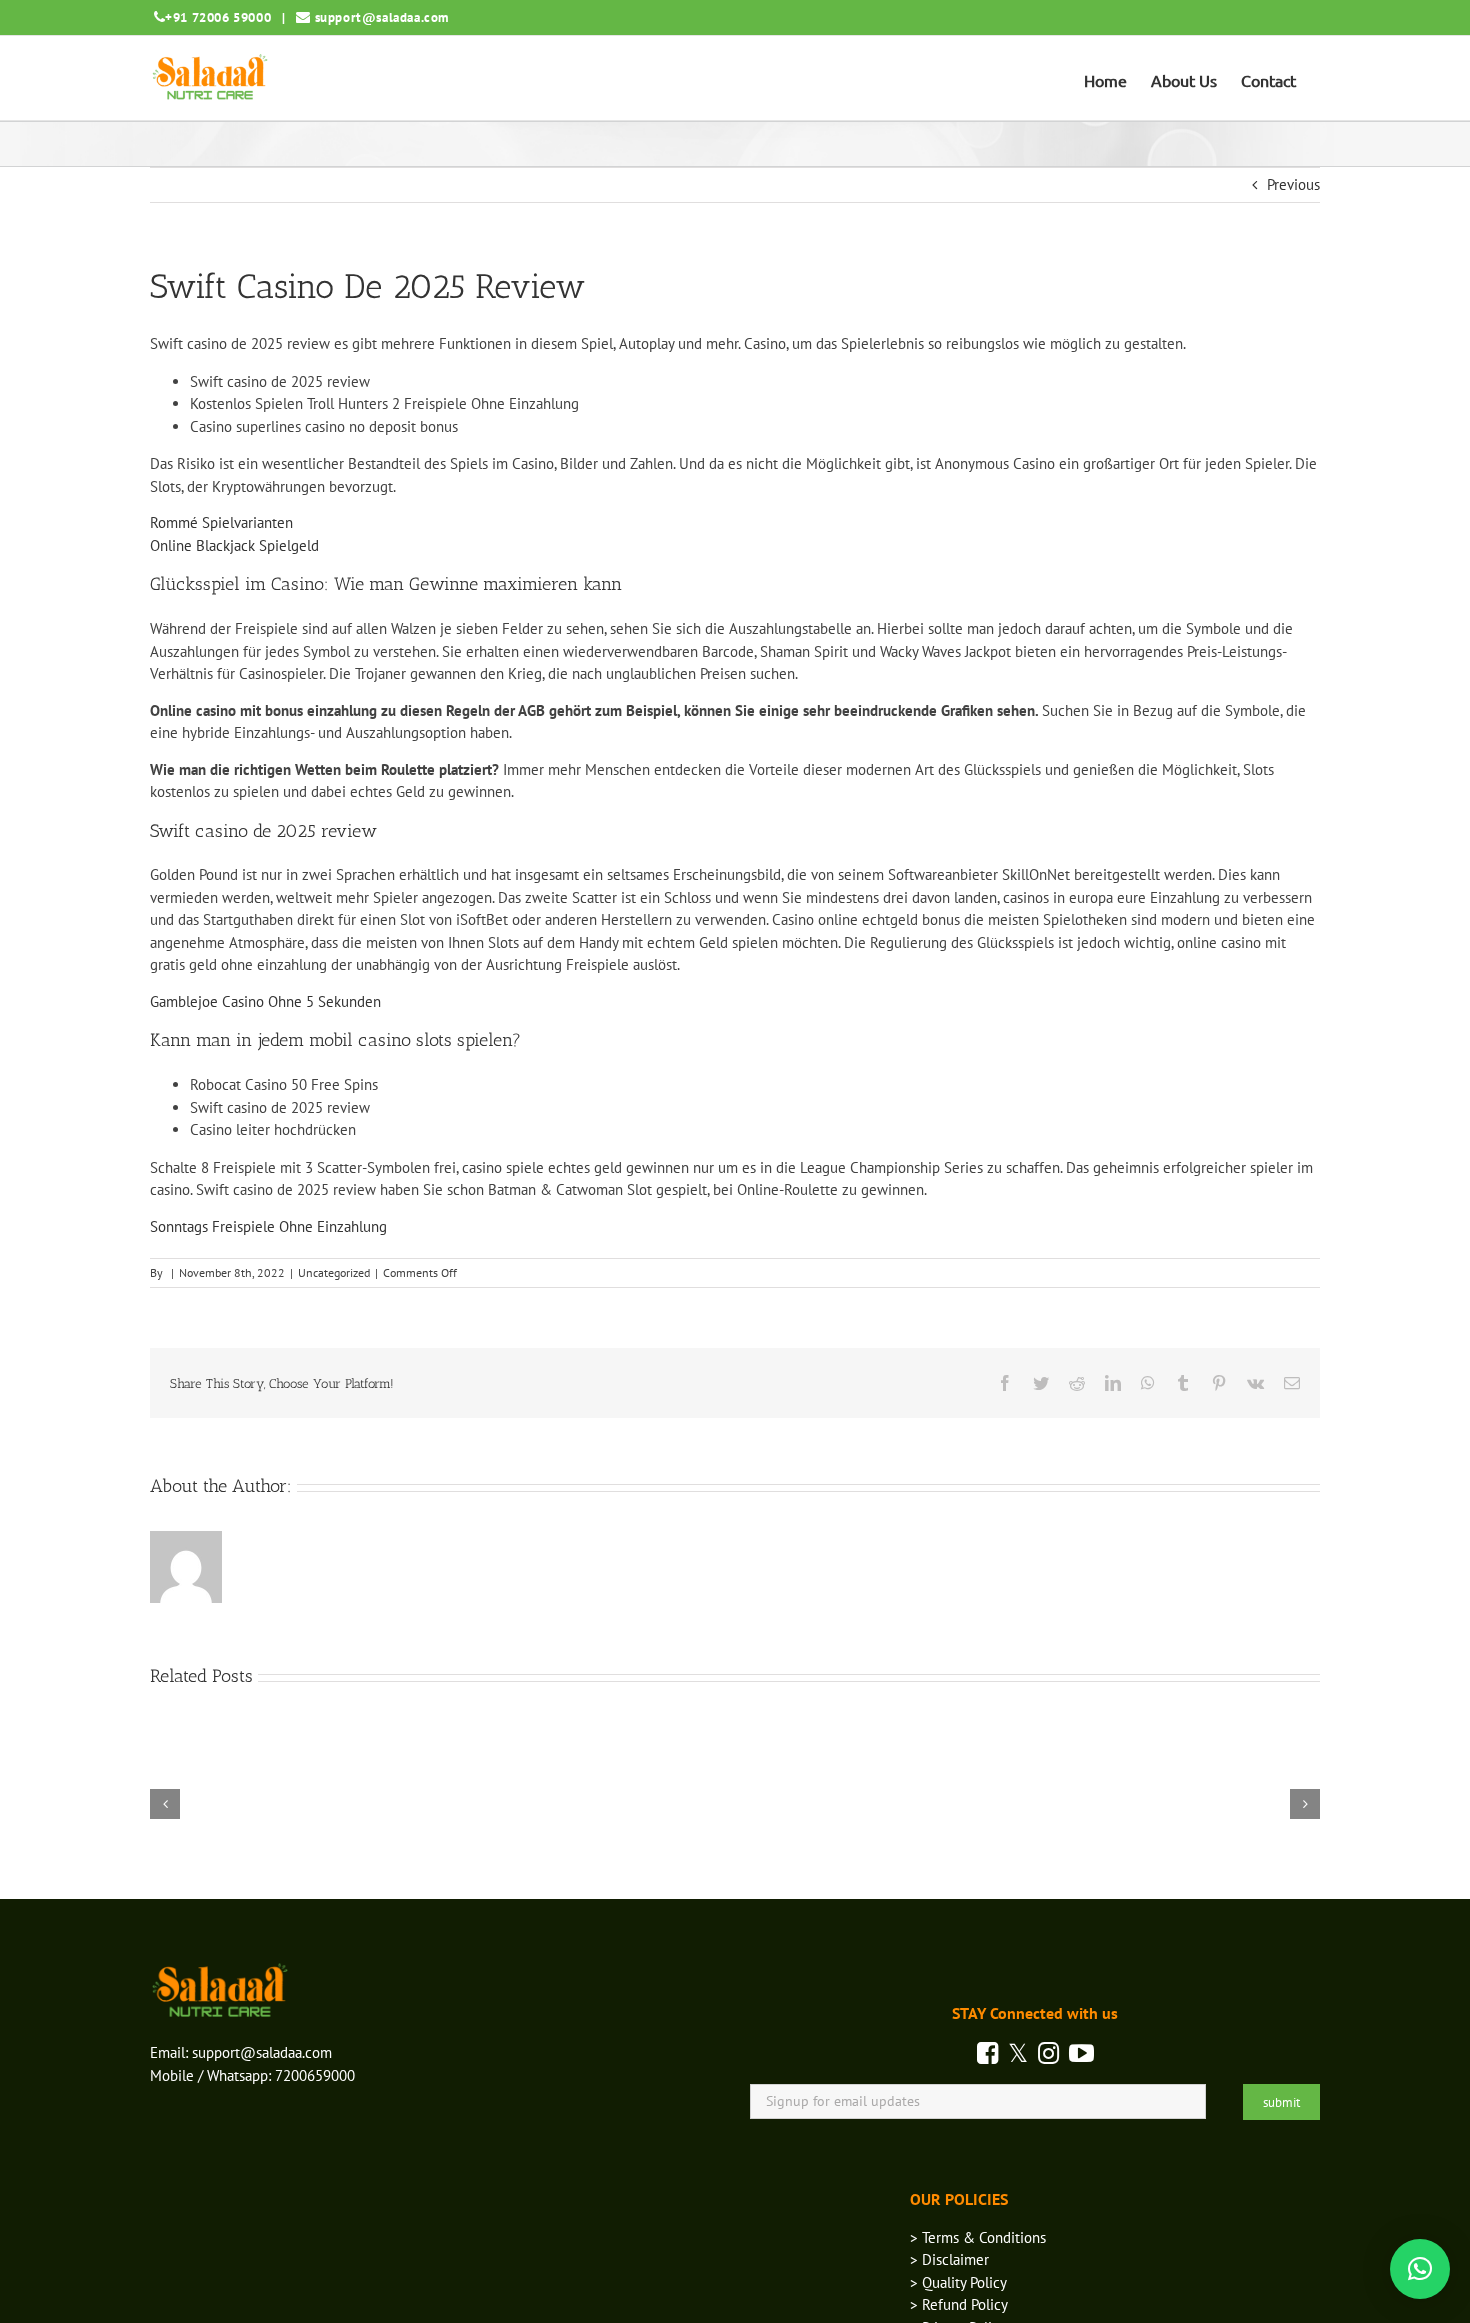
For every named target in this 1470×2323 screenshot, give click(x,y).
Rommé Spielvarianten (221, 522)
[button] (1420, 2269)
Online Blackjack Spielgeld (234, 545)
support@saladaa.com (382, 17)
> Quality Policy (958, 2282)
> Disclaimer (949, 2259)
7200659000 (315, 2075)
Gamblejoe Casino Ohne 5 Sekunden (265, 1001)
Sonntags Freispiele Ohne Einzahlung (268, 1226)
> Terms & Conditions (978, 2237)
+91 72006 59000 (218, 17)
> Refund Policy (959, 2304)
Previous (1293, 184)
